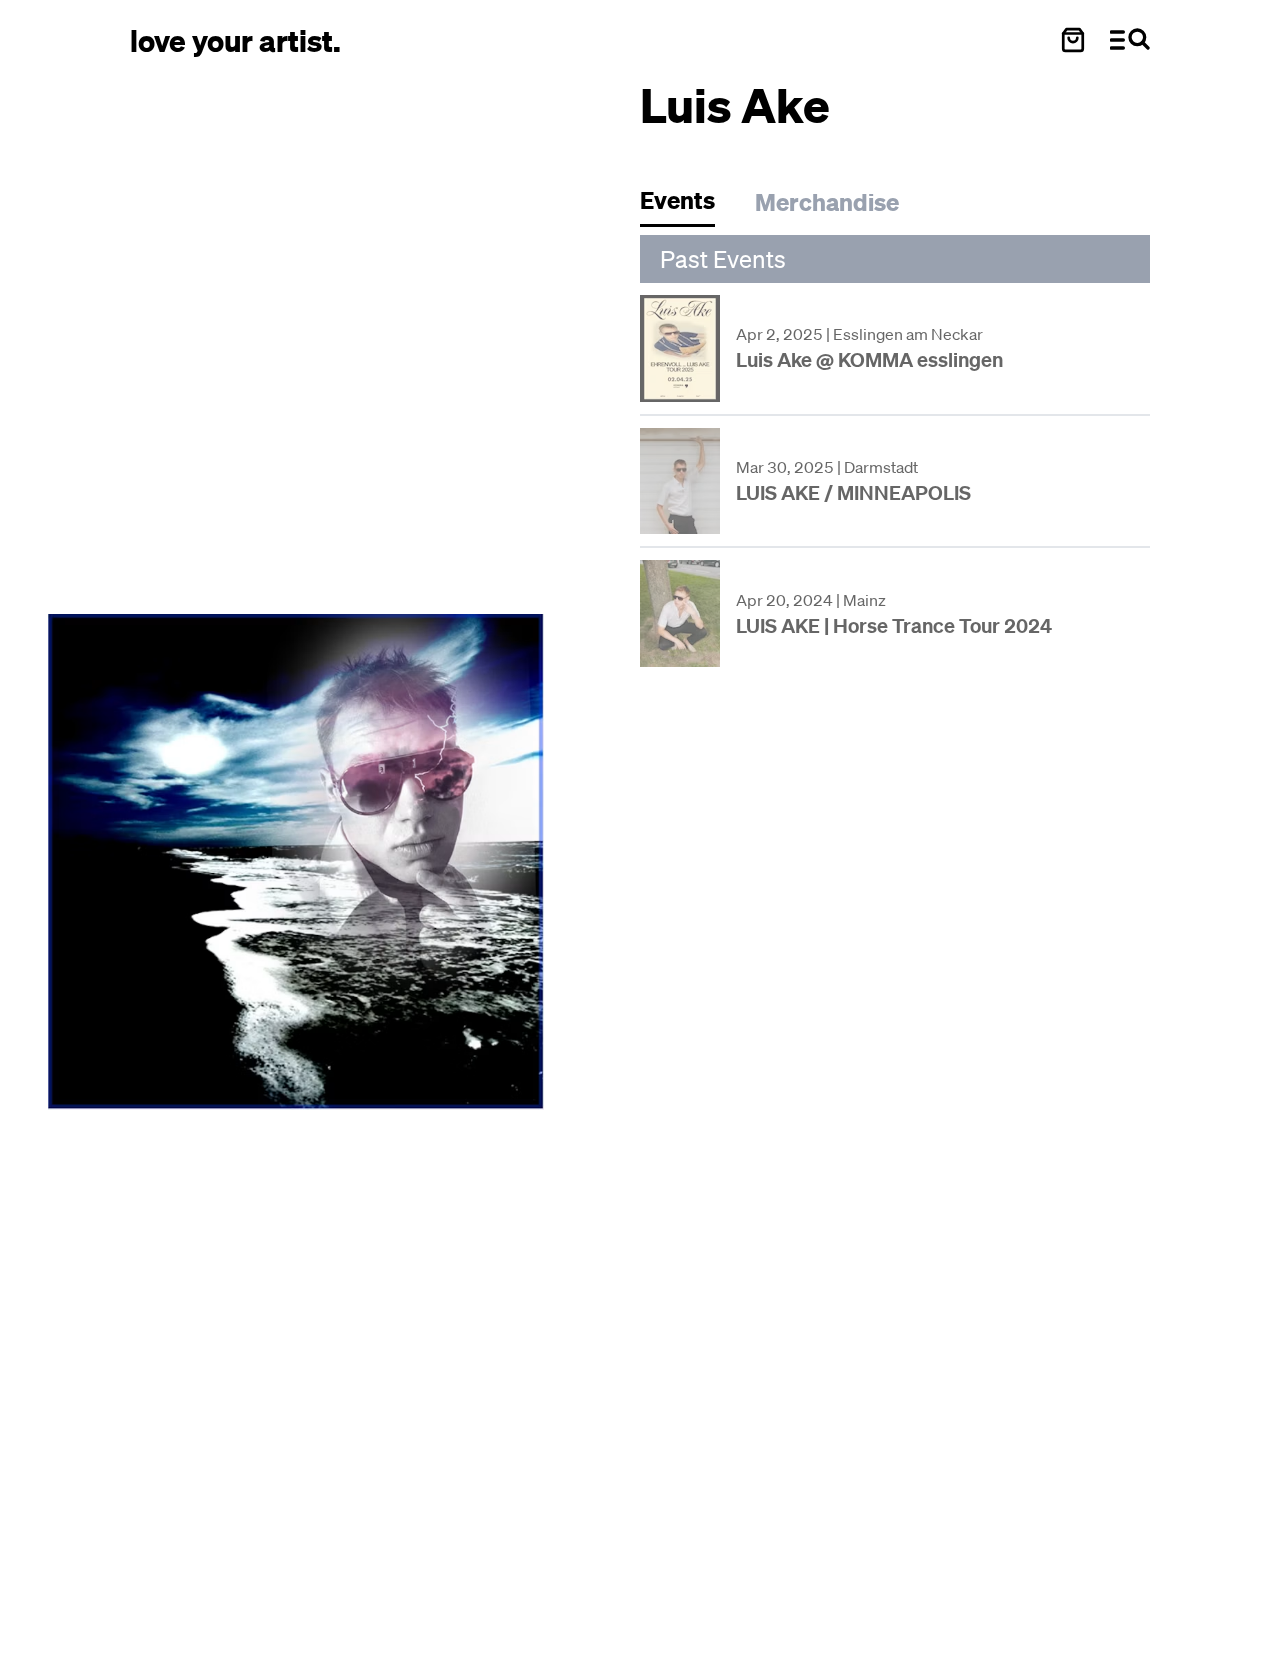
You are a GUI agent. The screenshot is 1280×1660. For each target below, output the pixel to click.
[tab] (687, 205)
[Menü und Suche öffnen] (1130, 40)
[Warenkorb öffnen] (1073, 40)
